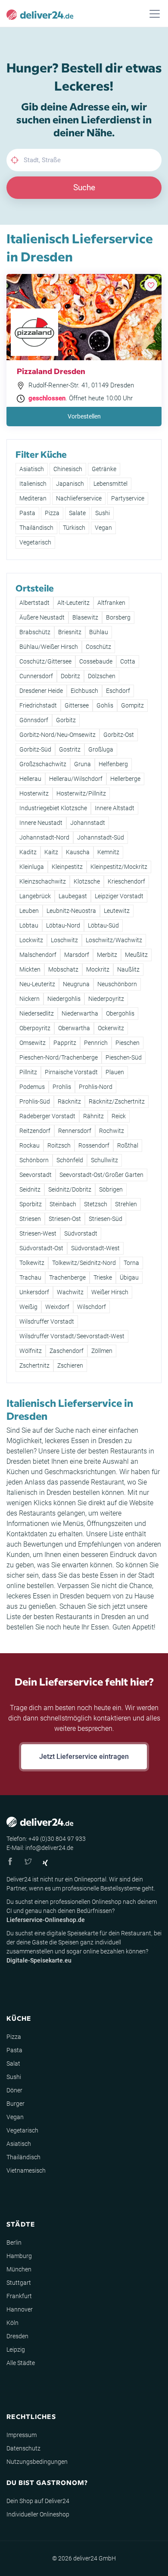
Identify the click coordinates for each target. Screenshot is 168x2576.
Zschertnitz (34, 1365)
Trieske (103, 1277)
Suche (84, 187)
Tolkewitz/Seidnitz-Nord (84, 1263)
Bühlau (99, 632)
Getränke (104, 469)
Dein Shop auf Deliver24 (38, 2501)
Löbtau (29, 925)
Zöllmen (102, 1351)
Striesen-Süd (106, 1219)
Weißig (28, 1307)
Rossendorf (94, 1145)
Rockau (30, 1145)
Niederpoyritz (106, 999)
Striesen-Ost (65, 1219)
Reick (119, 1116)
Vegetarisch (35, 542)
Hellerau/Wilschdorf (76, 779)
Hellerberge (125, 779)
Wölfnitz (31, 1351)
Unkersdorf (34, 1292)
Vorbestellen (84, 416)
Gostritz (70, 749)
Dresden (17, 2336)
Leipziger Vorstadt (119, 896)
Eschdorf (118, 691)
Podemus (32, 1087)
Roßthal (128, 1145)
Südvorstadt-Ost (41, 1248)
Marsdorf (77, 955)
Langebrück (35, 896)
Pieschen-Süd (124, 1057)
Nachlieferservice (79, 498)
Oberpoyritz (35, 1028)
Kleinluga (32, 867)
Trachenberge (67, 1277)
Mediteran (33, 498)
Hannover (20, 2309)
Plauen (115, 1072)
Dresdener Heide (41, 691)
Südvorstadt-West (95, 1248)
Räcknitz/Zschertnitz (117, 1101)
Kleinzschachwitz (43, 881)
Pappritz (65, 1043)
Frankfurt (19, 2296)
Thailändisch (36, 528)
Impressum (22, 2435)
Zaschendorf (67, 1351)
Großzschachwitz (43, 764)
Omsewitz (33, 1043)
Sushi (103, 513)
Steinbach (63, 1204)
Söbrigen (111, 1189)
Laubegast (73, 896)
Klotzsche (87, 881)
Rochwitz (112, 1131)
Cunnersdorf (36, 676)
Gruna (82, 764)
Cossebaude (96, 661)
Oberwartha (74, 1028)
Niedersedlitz (37, 1013)
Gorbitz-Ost (119, 735)
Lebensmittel (110, 484)
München (19, 2269)
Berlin (14, 2243)
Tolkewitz (32, 1263)
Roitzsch (59, 1145)
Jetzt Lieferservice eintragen (84, 1757)
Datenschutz (23, 2448)
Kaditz (28, 852)
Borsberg (118, 617)
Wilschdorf (92, 1307)
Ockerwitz (111, 1028)
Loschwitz (64, 940)
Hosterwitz (34, 793)
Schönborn (34, 1160)
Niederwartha (80, 1013)
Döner (14, 2090)
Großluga (101, 749)
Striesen (30, 1219)
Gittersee (77, 705)
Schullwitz (104, 1160)
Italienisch (33, 484)
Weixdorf (57, 1307)
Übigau (129, 1277)
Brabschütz (35, 632)
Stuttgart (19, 2283)
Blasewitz (85, 617)
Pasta (27, 513)
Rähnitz (93, 1116)
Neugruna (76, 984)
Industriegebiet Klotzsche (53, 808)
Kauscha (78, 852)
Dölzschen (102, 676)
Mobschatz (63, 969)
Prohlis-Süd (35, 1101)
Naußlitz (128, 969)
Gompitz (132, 705)
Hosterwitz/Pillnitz (81, 793)
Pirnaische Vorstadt (71, 1072)
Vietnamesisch (26, 2170)
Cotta (128, 661)
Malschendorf (38, 955)
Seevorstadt (36, 1175)
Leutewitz (117, 911)
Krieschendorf (126, 881)
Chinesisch (68, 469)
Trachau (30, 1277)
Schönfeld (70, 1160)
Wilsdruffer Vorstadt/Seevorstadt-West (72, 1336)
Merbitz (107, 955)
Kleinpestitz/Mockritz (119, 867)
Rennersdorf (75, 1131)
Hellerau (30, 779)
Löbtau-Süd (103, 925)
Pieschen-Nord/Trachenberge (59, 1057)
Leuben (29, 911)
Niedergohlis (64, 999)
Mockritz (98, 969)
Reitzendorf (35, 1131)
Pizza (52, 513)
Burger (16, 2104)
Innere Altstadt (115, 808)
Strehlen (126, 1204)
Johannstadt (88, 823)
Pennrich (96, 1043)
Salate (77, 513)
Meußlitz (136, 955)
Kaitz (51, 852)
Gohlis (105, 705)
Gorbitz (66, 720)
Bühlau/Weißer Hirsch (49, 647)
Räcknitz (69, 1101)
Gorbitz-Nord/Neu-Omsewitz (58, 735)
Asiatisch (32, 469)
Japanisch (70, 484)
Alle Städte (21, 2363)
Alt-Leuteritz (73, 603)
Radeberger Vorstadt (47, 1116)
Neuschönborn (117, 984)
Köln (12, 2323)
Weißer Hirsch (110, 1292)
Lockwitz (31, 940)
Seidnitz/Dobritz (70, 1189)
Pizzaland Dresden (51, 371)
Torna (131, 1263)
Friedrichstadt (38, 705)
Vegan (103, 528)
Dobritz (70, 676)
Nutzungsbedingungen (37, 2462)
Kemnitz (108, 852)
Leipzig (16, 2350)
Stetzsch (96, 1204)
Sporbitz (31, 1204)
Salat (13, 2063)
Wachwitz (70, 1292)
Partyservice (128, 498)
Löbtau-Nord (63, 925)
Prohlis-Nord (96, 1087)
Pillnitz (28, 1072)
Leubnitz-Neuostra (71, 911)
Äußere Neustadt (42, 617)
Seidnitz (30, 1189)
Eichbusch (84, 691)
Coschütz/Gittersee (45, 661)
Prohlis (62, 1087)
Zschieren (70, 1365)
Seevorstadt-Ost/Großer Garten (101, 1175)
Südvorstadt (81, 1233)
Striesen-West (38, 1233)
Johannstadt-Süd (101, 837)
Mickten (30, 969)
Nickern (30, 999)
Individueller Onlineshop (38, 2514)
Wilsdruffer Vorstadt (47, 1321)
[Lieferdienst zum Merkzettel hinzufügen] (151, 285)
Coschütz (98, 647)
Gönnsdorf (34, 720)
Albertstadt (34, 603)
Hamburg (19, 2256)
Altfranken (111, 603)
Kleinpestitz (67, 867)
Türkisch (74, 528)
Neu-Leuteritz (37, 984)
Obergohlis (120, 1013)
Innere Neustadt (41, 823)
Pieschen (128, 1043)
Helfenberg (113, 764)
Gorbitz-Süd (35, 749)
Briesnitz (70, 632)
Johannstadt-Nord (44, 837)
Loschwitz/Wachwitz (114, 940)
